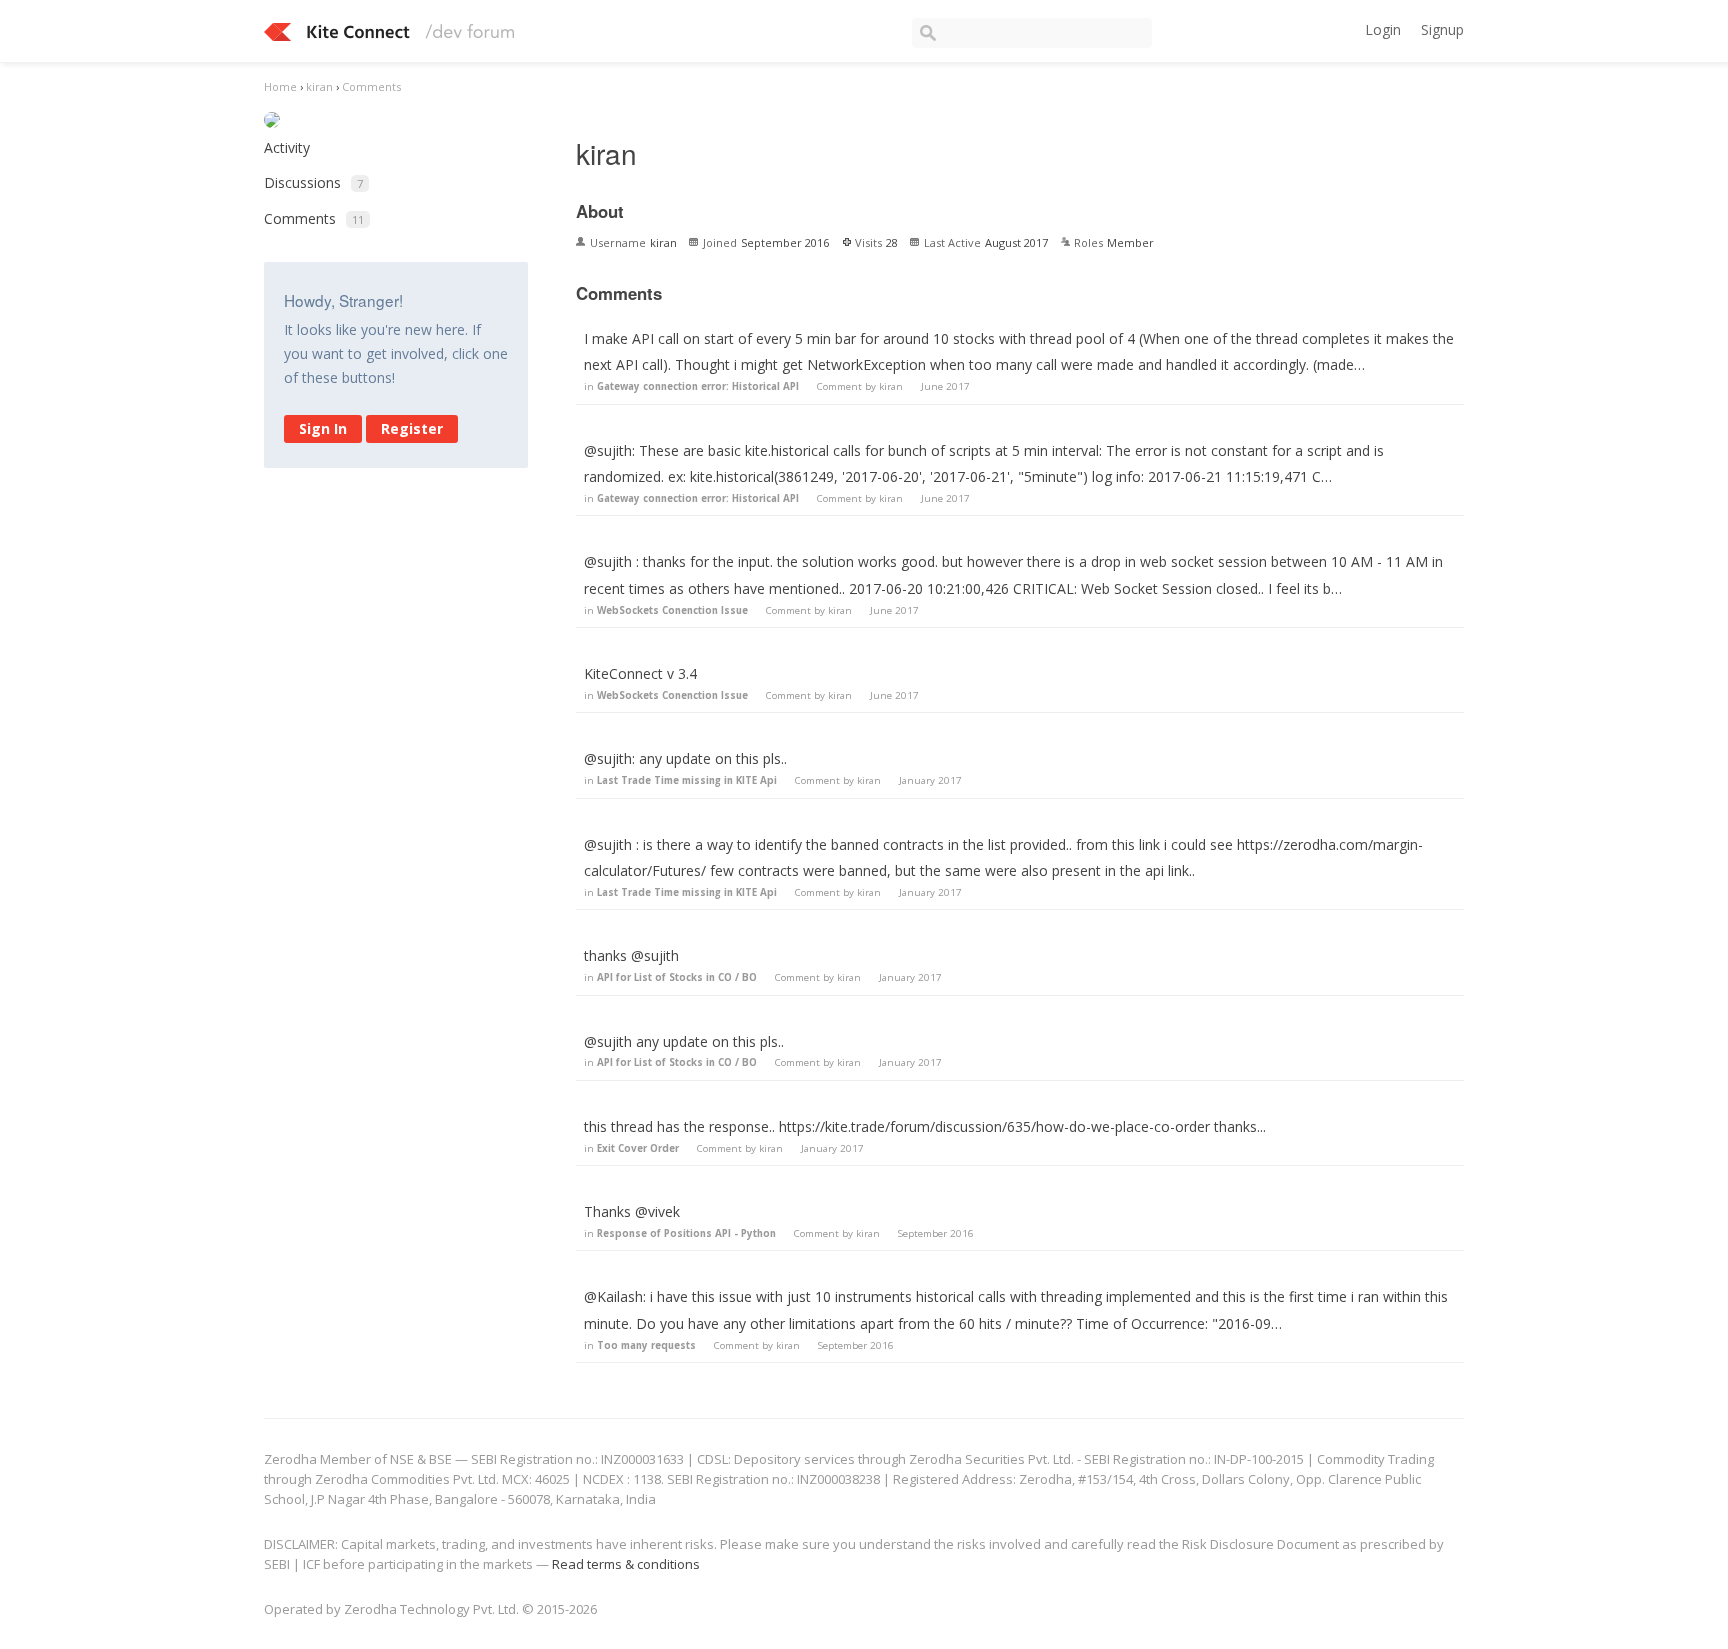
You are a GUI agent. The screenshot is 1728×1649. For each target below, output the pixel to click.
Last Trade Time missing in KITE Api (687, 780)
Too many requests (646, 1345)
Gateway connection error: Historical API (698, 386)
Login (1383, 29)
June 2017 (945, 386)
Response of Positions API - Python (686, 1233)
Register (412, 428)
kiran (891, 386)
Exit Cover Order (638, 1148)
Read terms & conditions (626, 1564)
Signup (1442, 29)
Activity (287, 147)
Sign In (323, 428)
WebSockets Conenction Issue (672, 610)
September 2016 (936, 1233)
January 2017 (930, 780)
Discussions (313, 182)
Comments (314, 218)
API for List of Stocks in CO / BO (677, 977)
